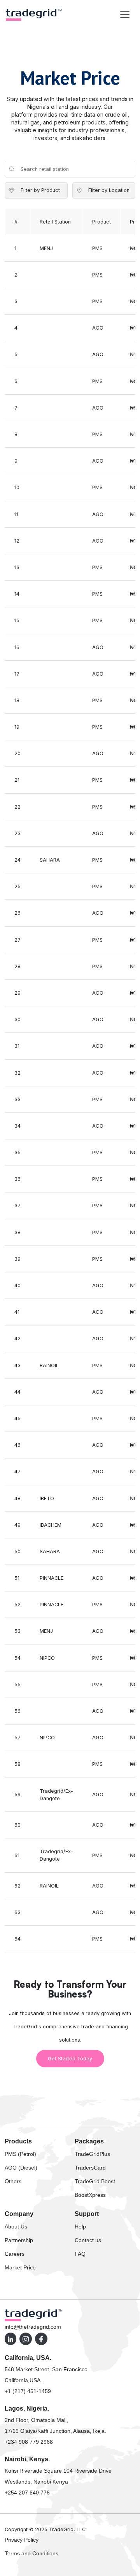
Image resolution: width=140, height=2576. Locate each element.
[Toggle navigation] (125, 14)
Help (80, 2227)
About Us (16, 2227)
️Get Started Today (70, 2059)
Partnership (19, 2240)
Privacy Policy (22, 2540)
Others (13, 2181)
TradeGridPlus (92, 2154)
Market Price (20, 2267)
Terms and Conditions (31, 2553)
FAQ (80, 2254)
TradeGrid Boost (95, 2181)
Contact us (88, 2240)
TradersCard (90, 2168)
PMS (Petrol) (20, 2154)
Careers (15, 2254)
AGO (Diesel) (21, 2168)
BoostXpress (90, 2195)
